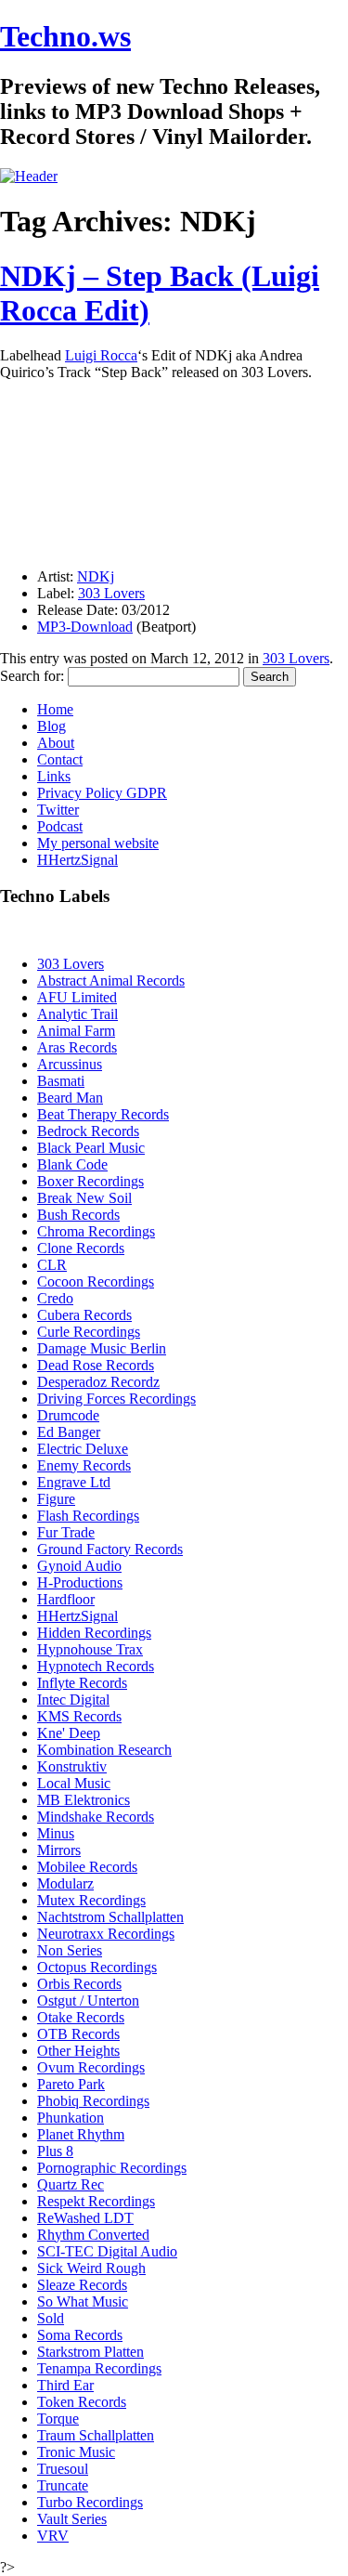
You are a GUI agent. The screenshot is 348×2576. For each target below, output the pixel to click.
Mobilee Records (87, 1867)
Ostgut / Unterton (88, 2001)
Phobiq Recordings (93, 2101)
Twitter (58, 810)
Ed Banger (69, 1432)
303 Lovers (111, 593)
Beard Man (70, 1098)
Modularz (65, 1883)
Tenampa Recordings (99, 2368)
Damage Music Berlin (102, 1348)
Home (55, 709)
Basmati (61, 1081)
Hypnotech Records (96, 1666)
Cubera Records (84, 1315)
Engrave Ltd (74, 1482)
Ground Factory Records (110, 1549)
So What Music (83, 2301)
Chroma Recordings (96, 1231)
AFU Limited (77, 997)
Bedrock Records (88, 1131)
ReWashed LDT (85, 2218)
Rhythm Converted (93, 2235)
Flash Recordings (88, 1516)
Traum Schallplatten (96, 2435)
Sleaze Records (82, 2285)
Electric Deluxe (83, 1449)
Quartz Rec (71, 2184)
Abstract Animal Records (111, 981)
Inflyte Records (82, 1683)
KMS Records (79, 1716)
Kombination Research (104, 1750)
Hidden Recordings (94, 1633)
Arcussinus (70, 1064)
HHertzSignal (77, 860)
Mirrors (59, 1850)
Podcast (60, 826)
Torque (58, 2419)
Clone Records (81, 1248)
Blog (52, 726)
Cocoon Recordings (96, 1281)
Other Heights (78, 2051)
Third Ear (65, 2385)
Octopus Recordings (97, 1967)
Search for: (32, 676)
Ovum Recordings (91, 2067)
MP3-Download (85, 627)
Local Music (74, 1783)
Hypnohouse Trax (90, 1649)
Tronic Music (76, 2452)
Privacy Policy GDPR (102, 793)
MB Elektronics (84, 1800)
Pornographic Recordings (112, 2168)
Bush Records (78, 1215)
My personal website (98, 843)
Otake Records (81, 2017)
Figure (56, 1499)
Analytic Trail (77, 1014)
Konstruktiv (72, 1766)
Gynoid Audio (79, 1566)
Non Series (70, 1950)
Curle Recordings (89, 1332)
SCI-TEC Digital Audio (107, 2251)
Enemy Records (84, 1465)
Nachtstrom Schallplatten (110, 1917)
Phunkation (71, 2118)
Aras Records (77, 1047)
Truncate (63, 2485)
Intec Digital (73, 1700)
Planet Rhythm (81, 2134)
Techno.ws (65, 36)
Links (54, 776)
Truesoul (63, 2469)
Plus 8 (55, 2151)
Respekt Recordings (96, 2201)
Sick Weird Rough (91, 2268)
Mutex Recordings (91, 1900)
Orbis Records (79, 1984)
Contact (60, 759)
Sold (51, 2318)
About (56, 743)
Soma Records (80, 2335)
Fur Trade (66, 1532)
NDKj (96, 576)
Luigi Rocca (101, 355)
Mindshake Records (96, 1817)
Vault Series (72, 2519)
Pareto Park (71, 2084)
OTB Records (78, 2034)
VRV (53, 2536)
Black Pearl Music (91, 1148)
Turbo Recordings (90, 2502)
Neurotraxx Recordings (106, 1934)
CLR (52, 1265)
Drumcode (68, 1415)
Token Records (82, 2402)
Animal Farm (76, 1031)
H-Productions (80, 1582)
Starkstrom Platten (90, 2352)
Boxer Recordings (90, 1181)
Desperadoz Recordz (98, 1382)
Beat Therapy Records (103, 1114)
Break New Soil (84, 1198)
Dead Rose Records (96, 1365)
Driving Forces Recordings (116, 1399)
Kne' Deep (69, 1733)
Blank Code (72, 1164)
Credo (55, 1298)
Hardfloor (66, 1599)
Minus (56, 1833)
